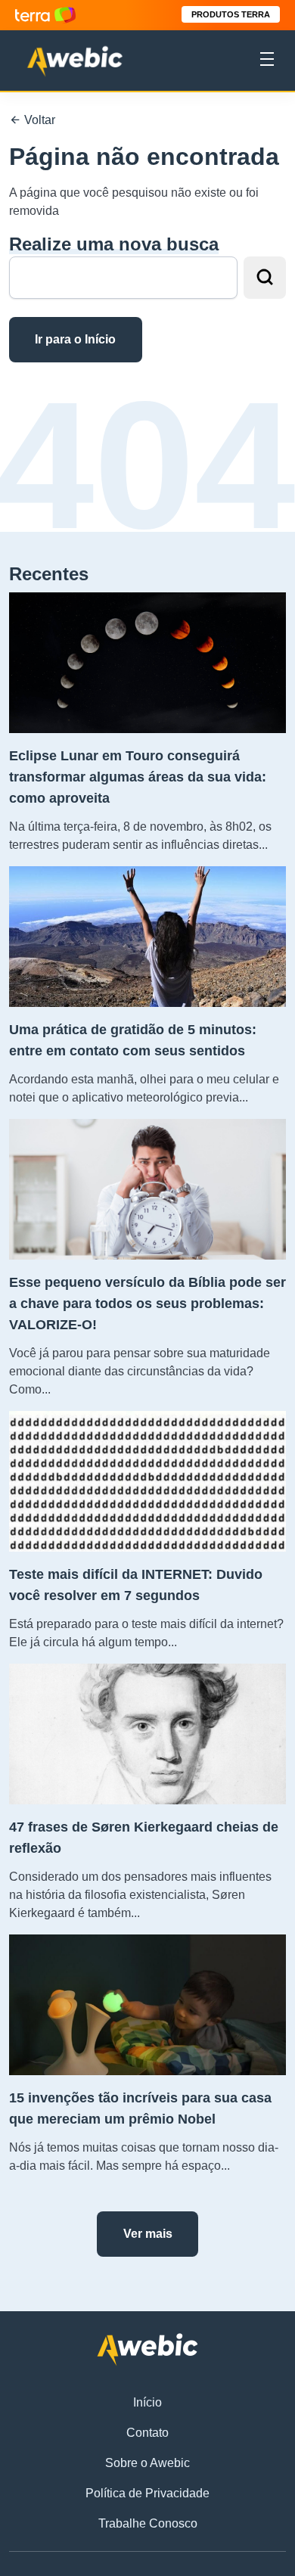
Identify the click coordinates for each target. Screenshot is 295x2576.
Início (147, 2402)
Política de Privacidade (147, 2493)
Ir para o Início (75, 339)
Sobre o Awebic (147, 2463)
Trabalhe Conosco (148, 2523)
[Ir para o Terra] (45, 15)
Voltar (38, 120)
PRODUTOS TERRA (231, 14)
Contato (147, 2433)
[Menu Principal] (267, 61)
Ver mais (148, 2234)
